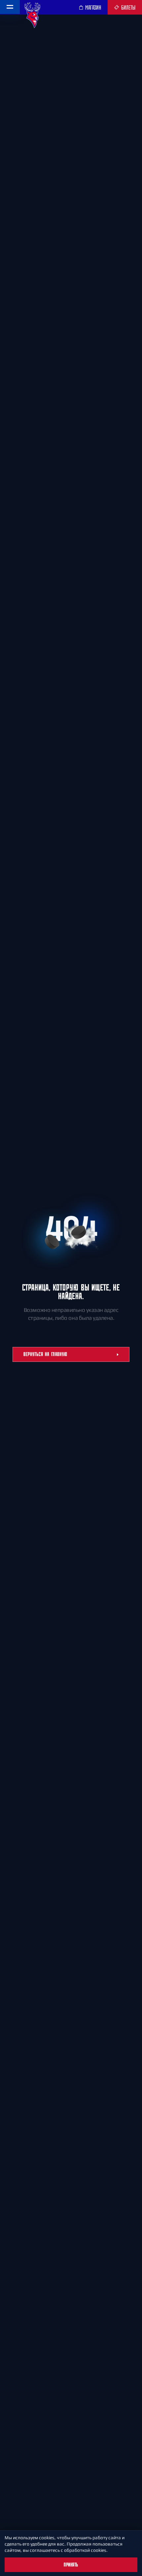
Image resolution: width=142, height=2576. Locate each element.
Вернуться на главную (45, 1354)
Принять (71, 2565)
